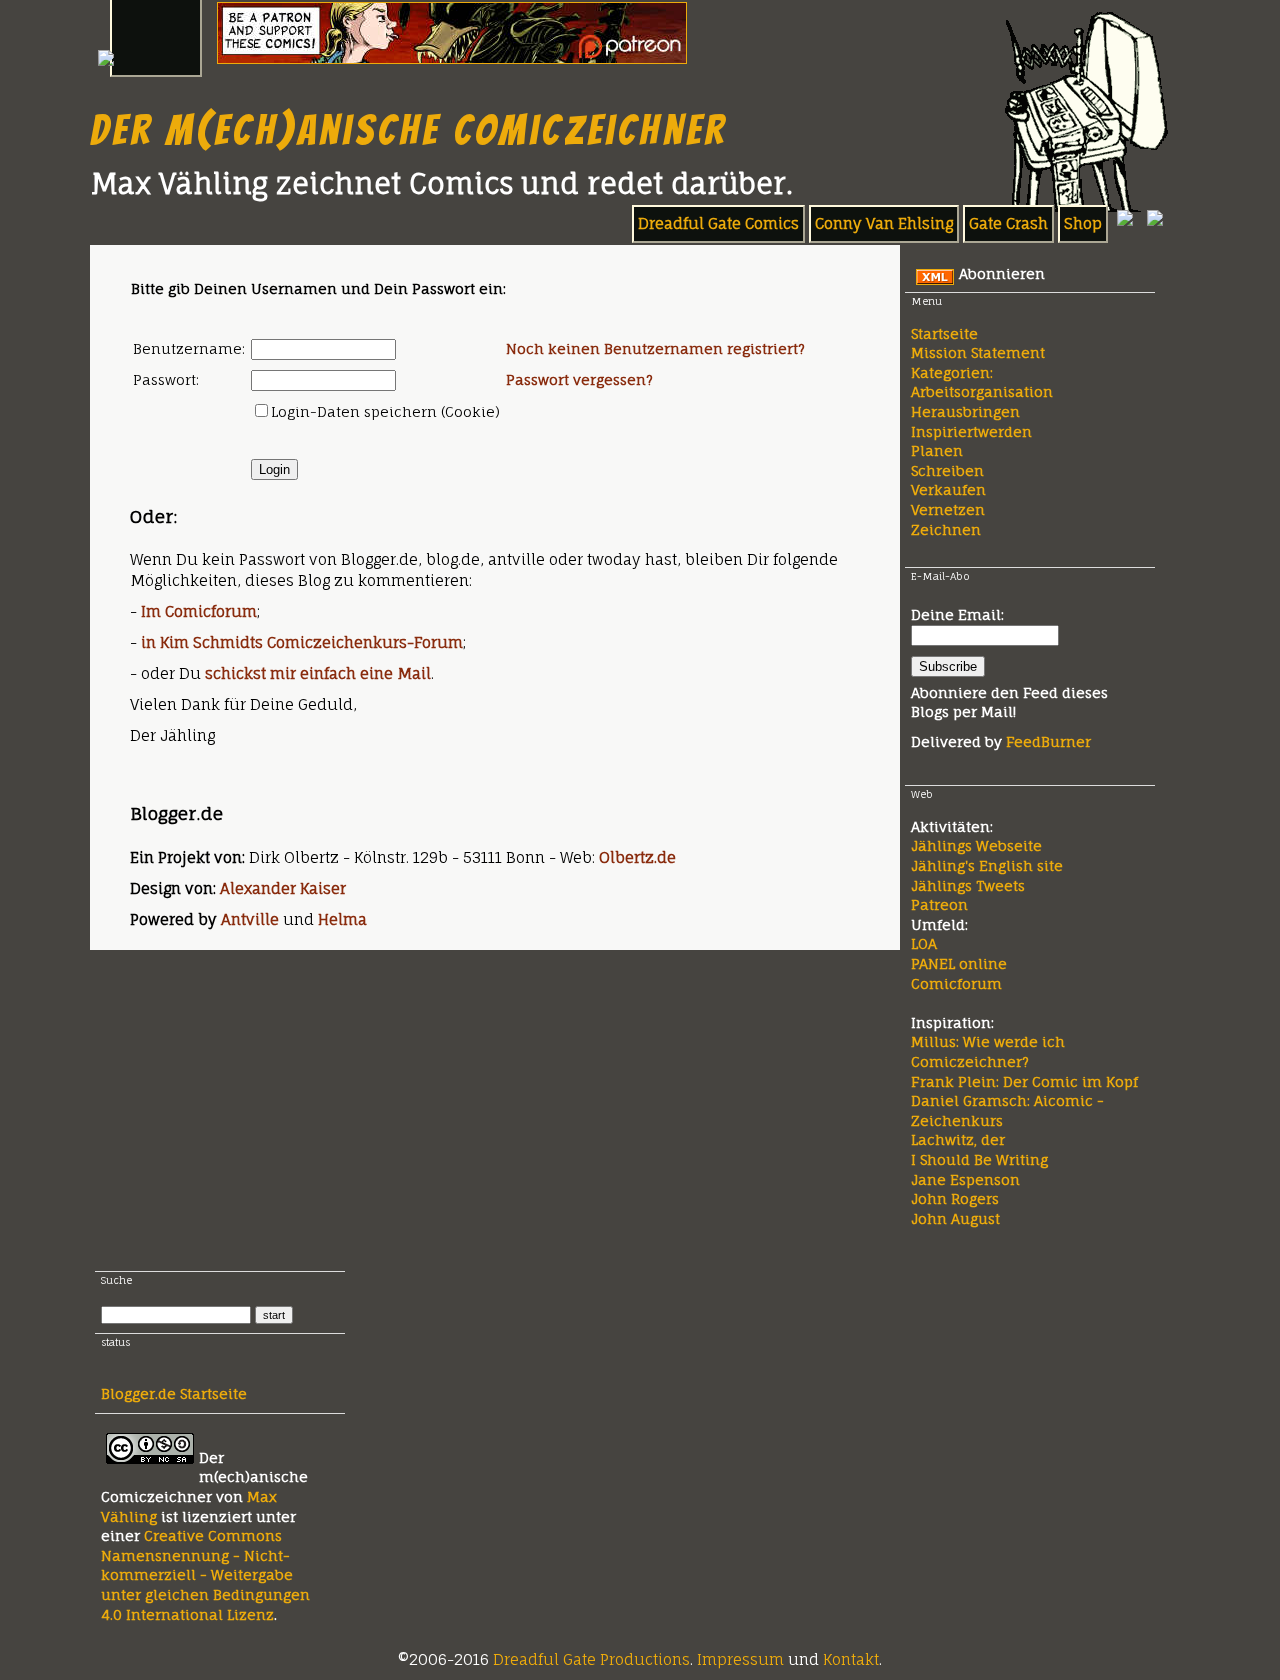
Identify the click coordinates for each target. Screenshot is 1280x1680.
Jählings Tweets (968, 885)
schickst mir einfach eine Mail (318, 673)
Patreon (939, 904)
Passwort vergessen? (579, 379)
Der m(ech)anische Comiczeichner (408, 130)
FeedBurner (1048, 741)
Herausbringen (965, 411)
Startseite (944, 333)
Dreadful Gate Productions (591, 1659)
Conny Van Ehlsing (884, 223)
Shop (1083, 223)
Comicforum (956, 983)
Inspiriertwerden (971, 431)
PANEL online (959, 963)
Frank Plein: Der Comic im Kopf (1024, 1081)
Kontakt (851, 1659)
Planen (937, 450)
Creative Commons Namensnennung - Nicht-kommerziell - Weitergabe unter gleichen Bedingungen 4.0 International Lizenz (205, 1574)
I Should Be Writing (979, 1159)
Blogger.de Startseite (174, 1393)
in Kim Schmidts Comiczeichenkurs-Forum (302, 642)
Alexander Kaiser (283, 888)
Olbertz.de (637, 857)
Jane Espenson (965, 1179)
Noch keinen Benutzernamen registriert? (655, 348)
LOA (924, 943)
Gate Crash (1008, 223)
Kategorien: (952, 372)
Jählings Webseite (976, 845)
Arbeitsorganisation (982, 391)
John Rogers (955, 1198)
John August (955, 1218)
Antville (250, 919)
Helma (342, 919)
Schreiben (947, 470)
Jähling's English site (987, 865)
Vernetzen (948, 509)
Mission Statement (978, 352)
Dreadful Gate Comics (718, 223)
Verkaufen (948, 489)
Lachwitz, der (958, 1139)
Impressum (740, 1659)
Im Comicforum (199, 611)
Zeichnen (946, 529)
